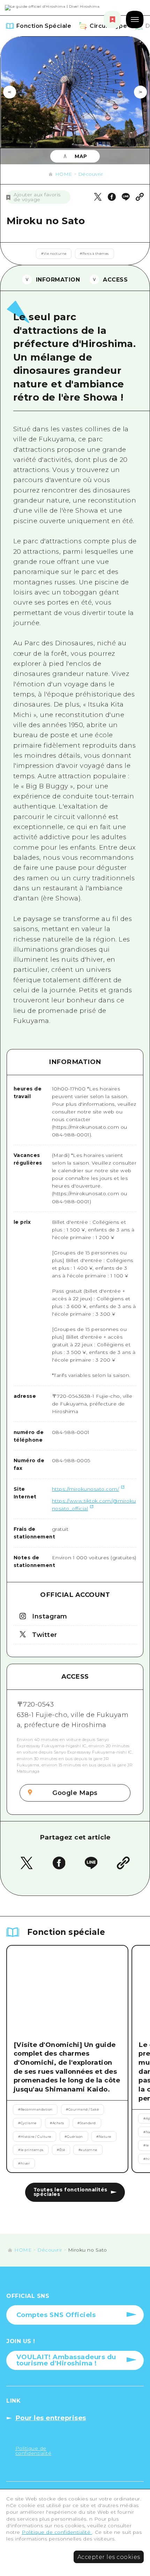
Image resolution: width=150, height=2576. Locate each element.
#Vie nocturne (54, 254)
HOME (64, 174)
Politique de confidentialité (57, 2532)
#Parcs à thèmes (94, 254)
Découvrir (91, 174)
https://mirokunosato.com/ (86, 1489)
